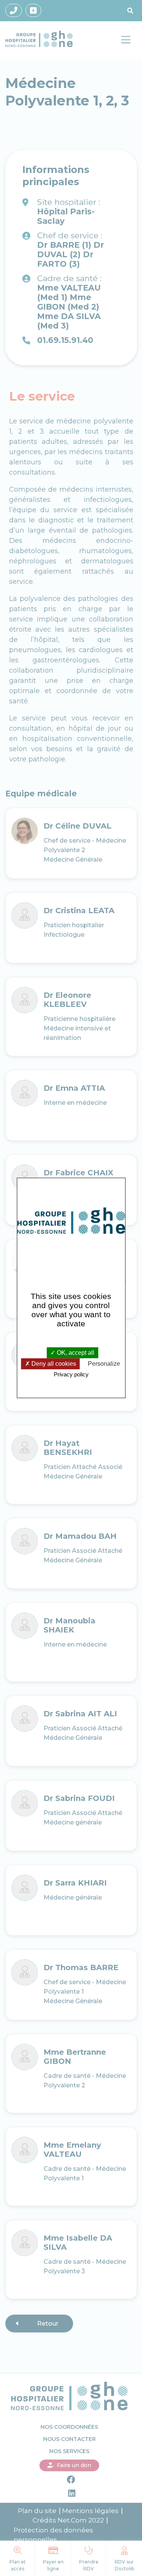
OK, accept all (75, 1353)
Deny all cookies (53, 1364)
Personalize (104, 1364)
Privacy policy (71, 1374)
